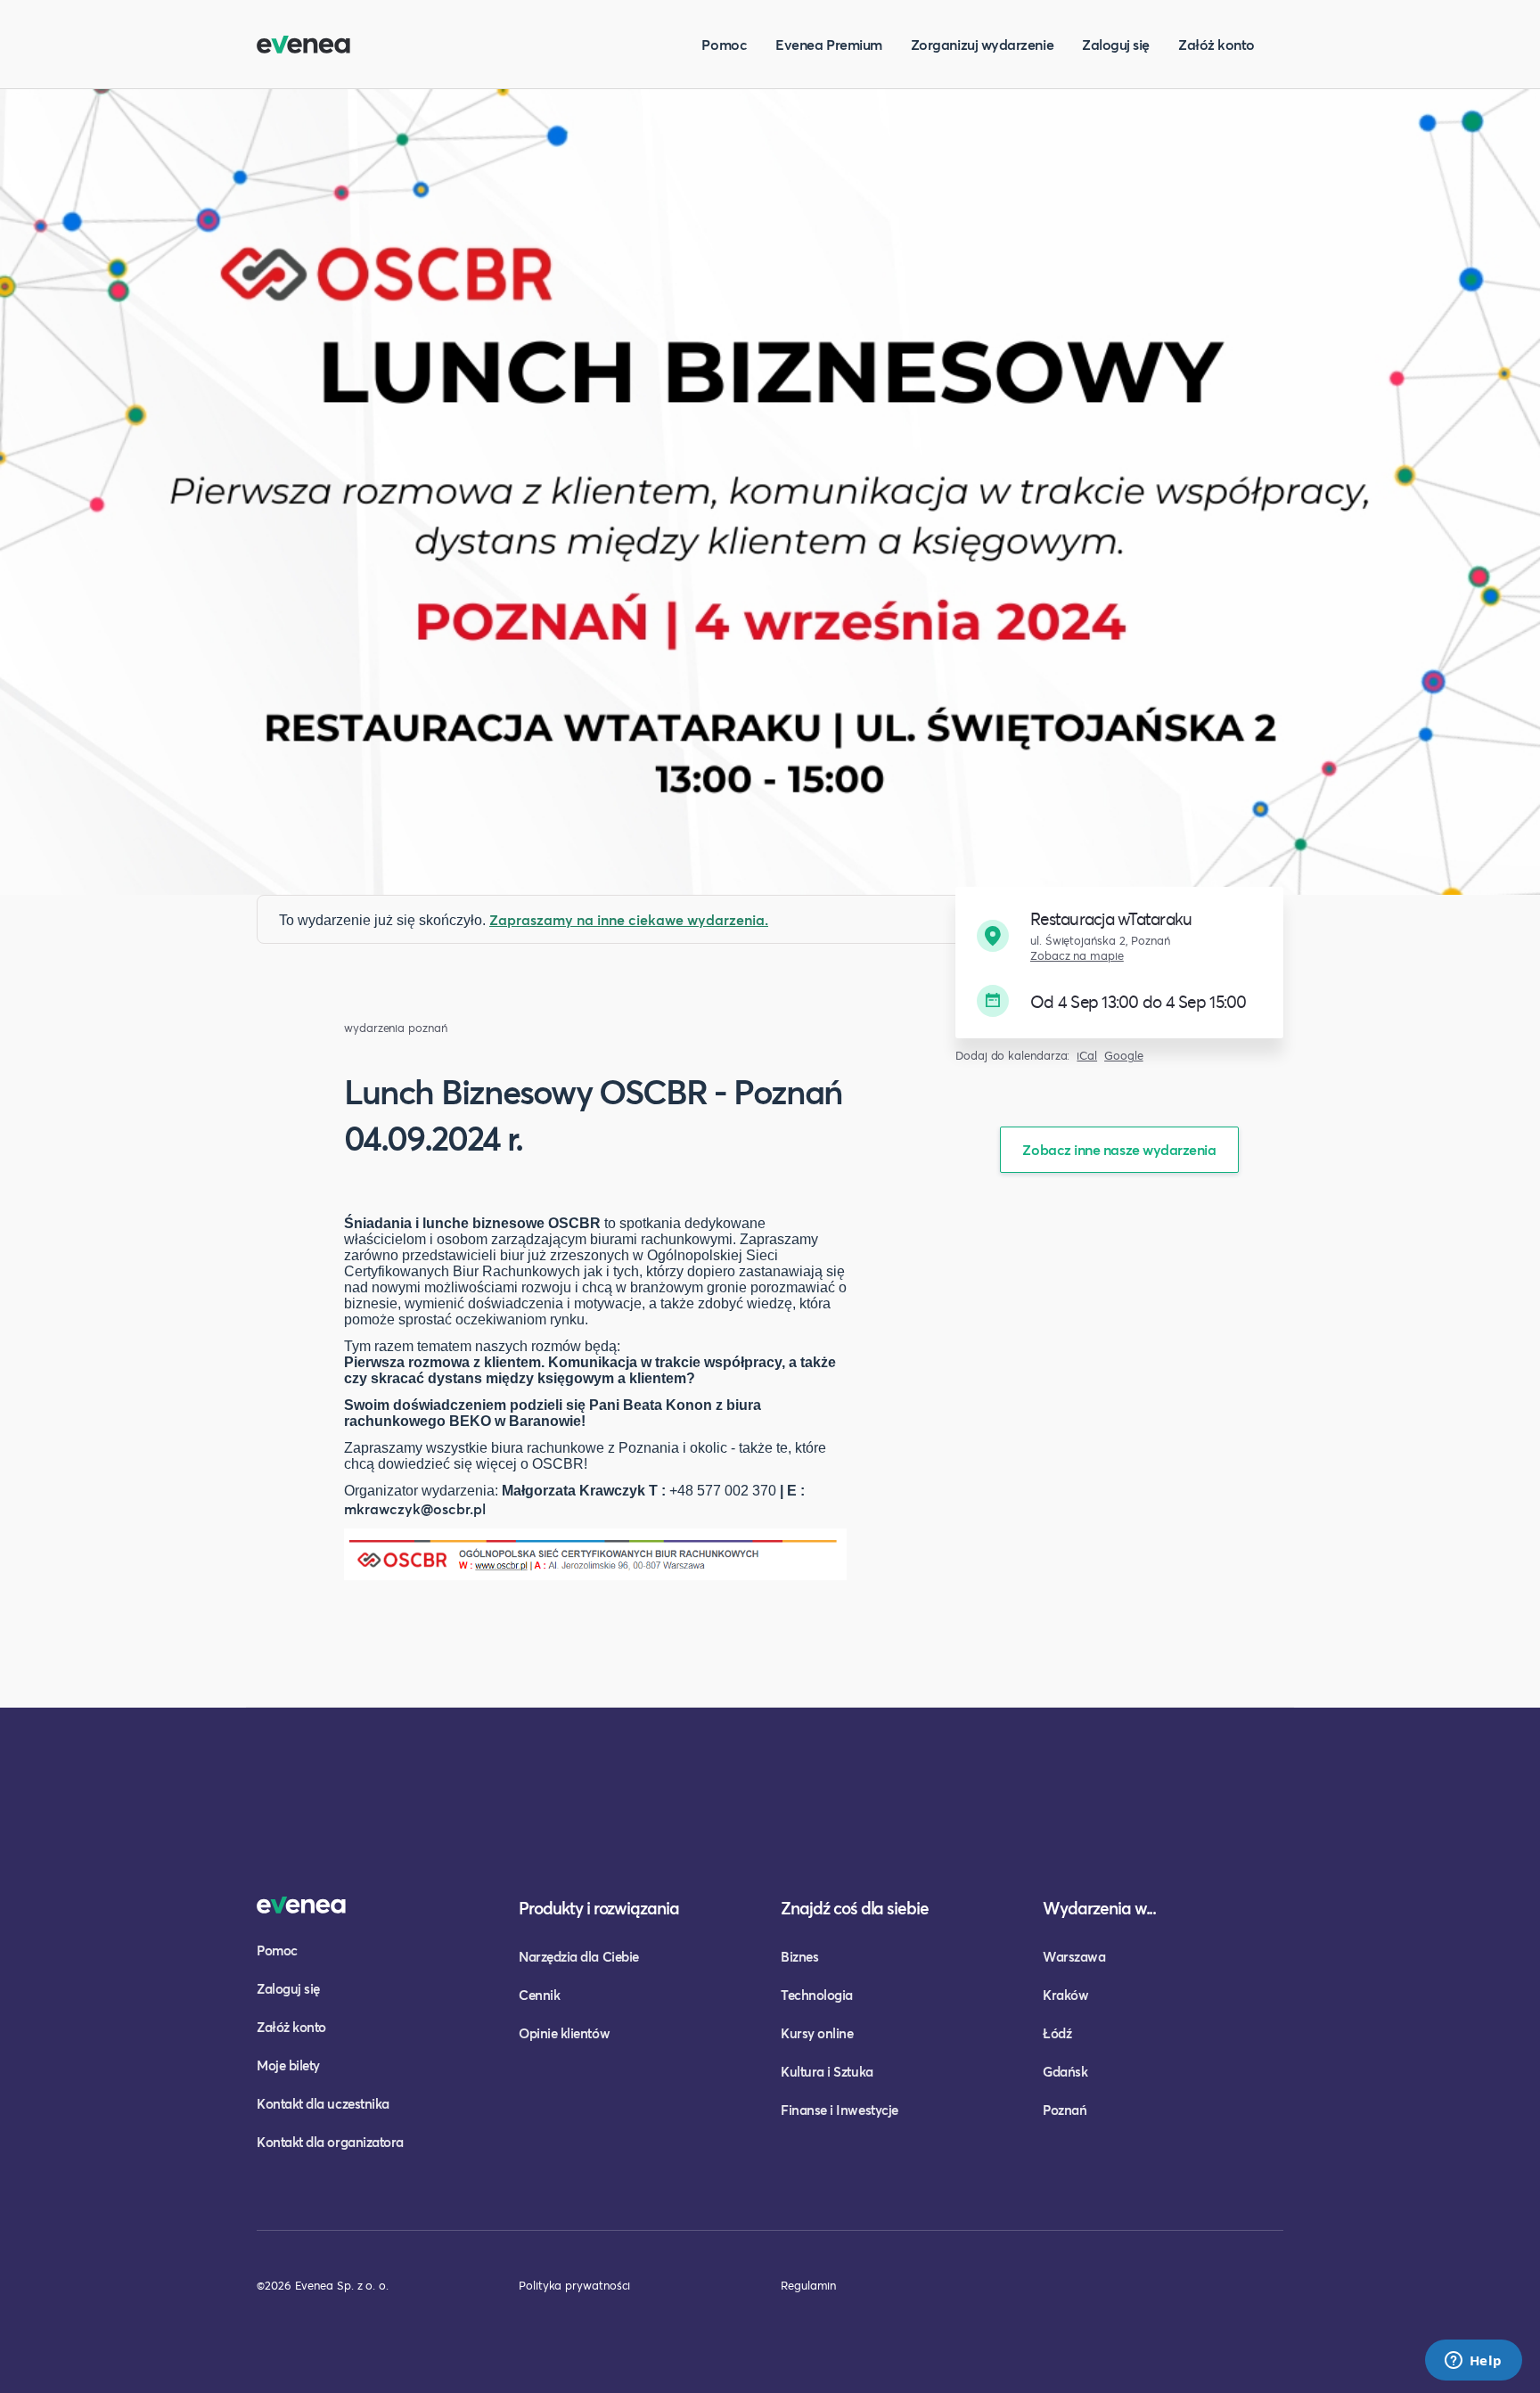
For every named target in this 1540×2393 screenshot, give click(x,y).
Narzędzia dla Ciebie (579, 1956)
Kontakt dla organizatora (330, 2142)
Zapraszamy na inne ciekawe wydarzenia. (629, 919)
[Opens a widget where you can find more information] (1473, 2362)
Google (1124, 1056)
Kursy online (817, 2033)
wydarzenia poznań (396, 1028)
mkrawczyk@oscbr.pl (415, 1508)
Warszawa (1074, 1956)
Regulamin (808, 2285)
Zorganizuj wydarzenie (982, 44)
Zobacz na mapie (1077, 956)
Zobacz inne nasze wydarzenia (1119, 1149)
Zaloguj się (1116, 44)
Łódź (1057, 2033)
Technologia (817, 1995)
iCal (1087, 1056)
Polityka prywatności (574, 2285)
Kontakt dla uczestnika (323, 2103)
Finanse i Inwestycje (840, 2110)
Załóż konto (1216, 44)
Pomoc (724, 44)
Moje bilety (288, 2065)
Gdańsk (1065, 2071)
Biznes (799, 1956)
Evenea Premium (829, 44)
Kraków (1065, 1995)
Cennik (539, 1995)
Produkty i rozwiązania (599, 1908)
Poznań (1065, 2110)
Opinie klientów (564, 2033)
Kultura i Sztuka (827, 2071)
